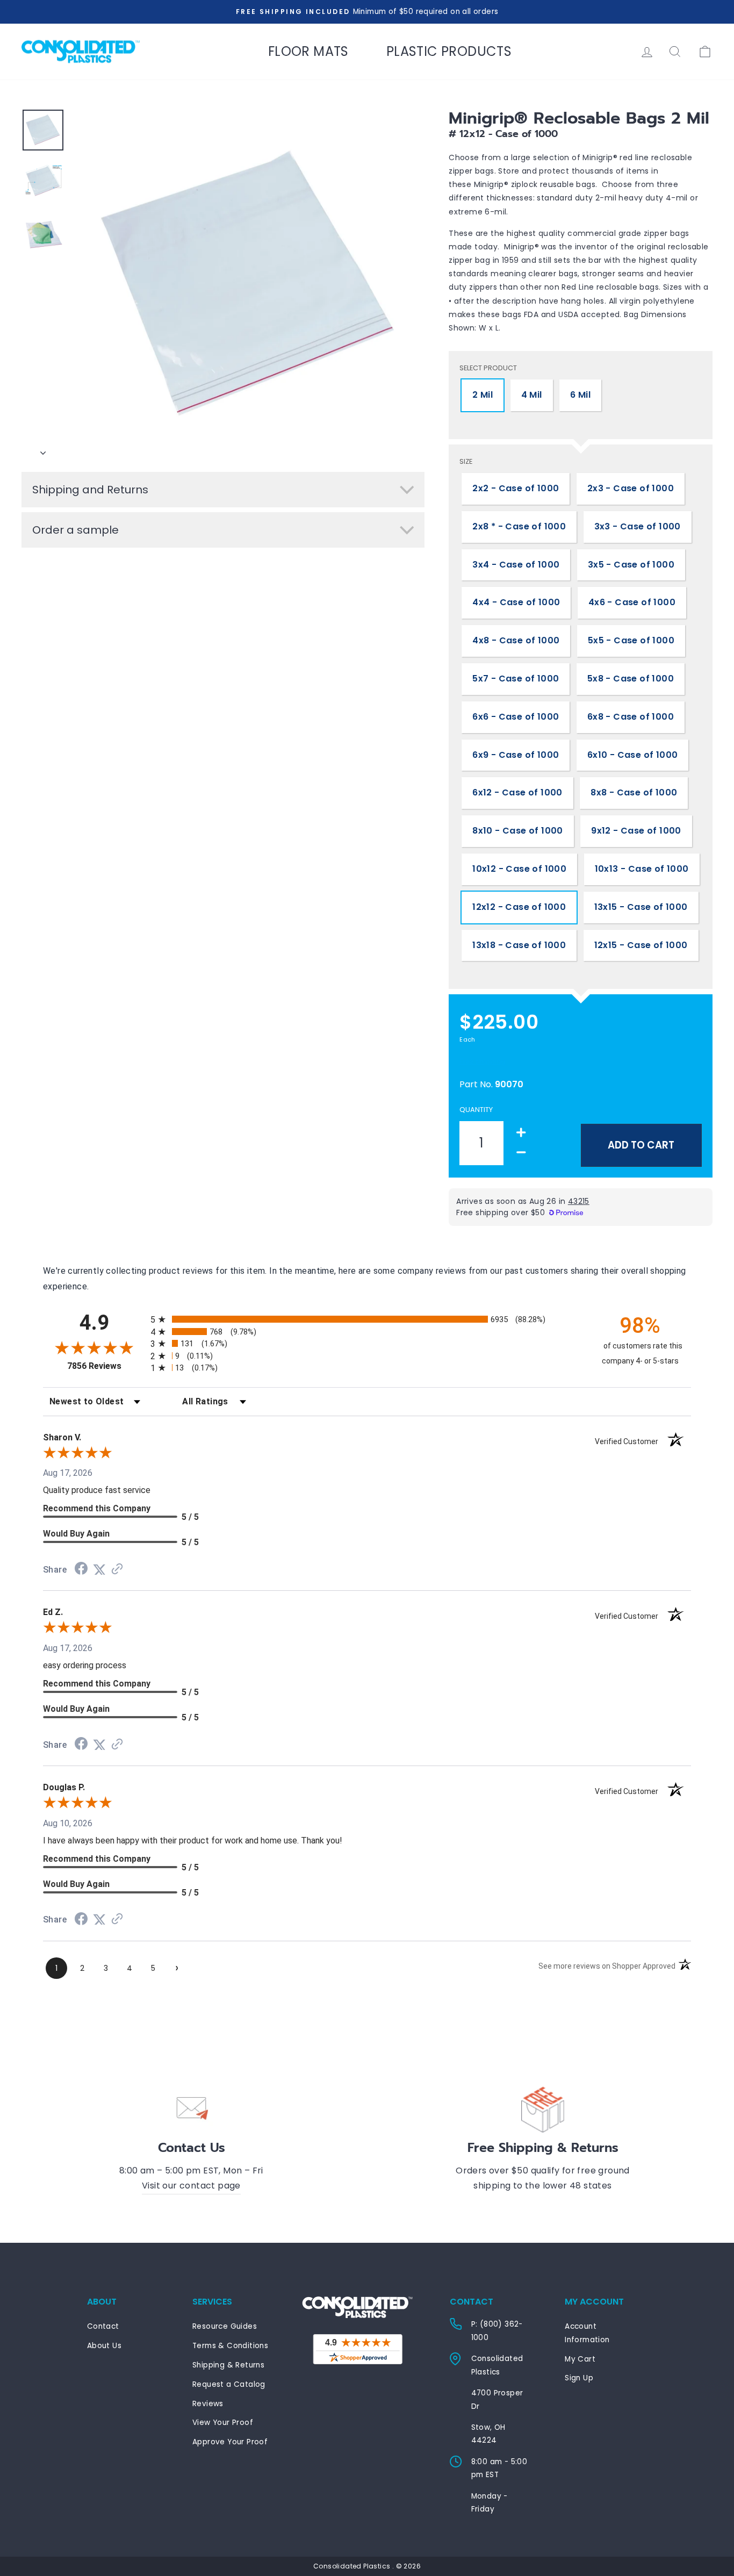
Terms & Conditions (230, 2346)
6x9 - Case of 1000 (516, 755)
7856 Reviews (106, 1366)
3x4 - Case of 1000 (516, 565)
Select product (488, 368)
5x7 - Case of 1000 (516, 679)
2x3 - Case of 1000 (631, 488)
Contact (103, 2326)
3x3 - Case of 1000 (638, 526)
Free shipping (483, 1061)
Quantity (476, 1110)
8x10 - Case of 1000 (518, 831)
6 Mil (580, 395)
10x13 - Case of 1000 (642, 869)
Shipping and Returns (90, 490)
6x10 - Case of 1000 (633, 755)
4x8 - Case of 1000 (516, 640)
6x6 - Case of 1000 (516, 717)
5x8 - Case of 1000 (631, 679)
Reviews (208, 2404)
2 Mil (483, 395)
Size (466, 461)
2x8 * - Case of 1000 (519, 526)
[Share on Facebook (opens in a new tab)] (81, 1570)
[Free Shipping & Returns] (543, 2108)
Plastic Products (449, 51)
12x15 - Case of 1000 (641, 945)
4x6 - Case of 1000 (632, 602)
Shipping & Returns (228, 2365)
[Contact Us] (191, 2108)
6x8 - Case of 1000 (631, 717)
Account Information (587, 2333)
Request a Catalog (229, 2384)
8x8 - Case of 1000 (634, 792)
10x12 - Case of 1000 (519, 869)
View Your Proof (223, 2423)
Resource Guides (225, 2326)
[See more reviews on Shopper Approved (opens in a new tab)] (117, 1570)
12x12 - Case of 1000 (519, 907)
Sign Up (579, 2378)
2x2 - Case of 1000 (516, 488)
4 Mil (532, 395)
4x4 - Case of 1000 (516, 602)
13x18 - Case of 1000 (519, 945)
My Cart (580, 2359)
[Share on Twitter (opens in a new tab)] (99, 1570)
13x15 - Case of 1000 (641, 907)
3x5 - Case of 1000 (631, 565)
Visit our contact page (191, 2186)
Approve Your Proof (230, 2442)
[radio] (367, 1319)
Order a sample (75, 530)
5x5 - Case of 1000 (631, 640)
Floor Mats (308, 51)
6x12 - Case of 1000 (517, 792)
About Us (104, 2346)
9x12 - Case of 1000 (636, 831)
